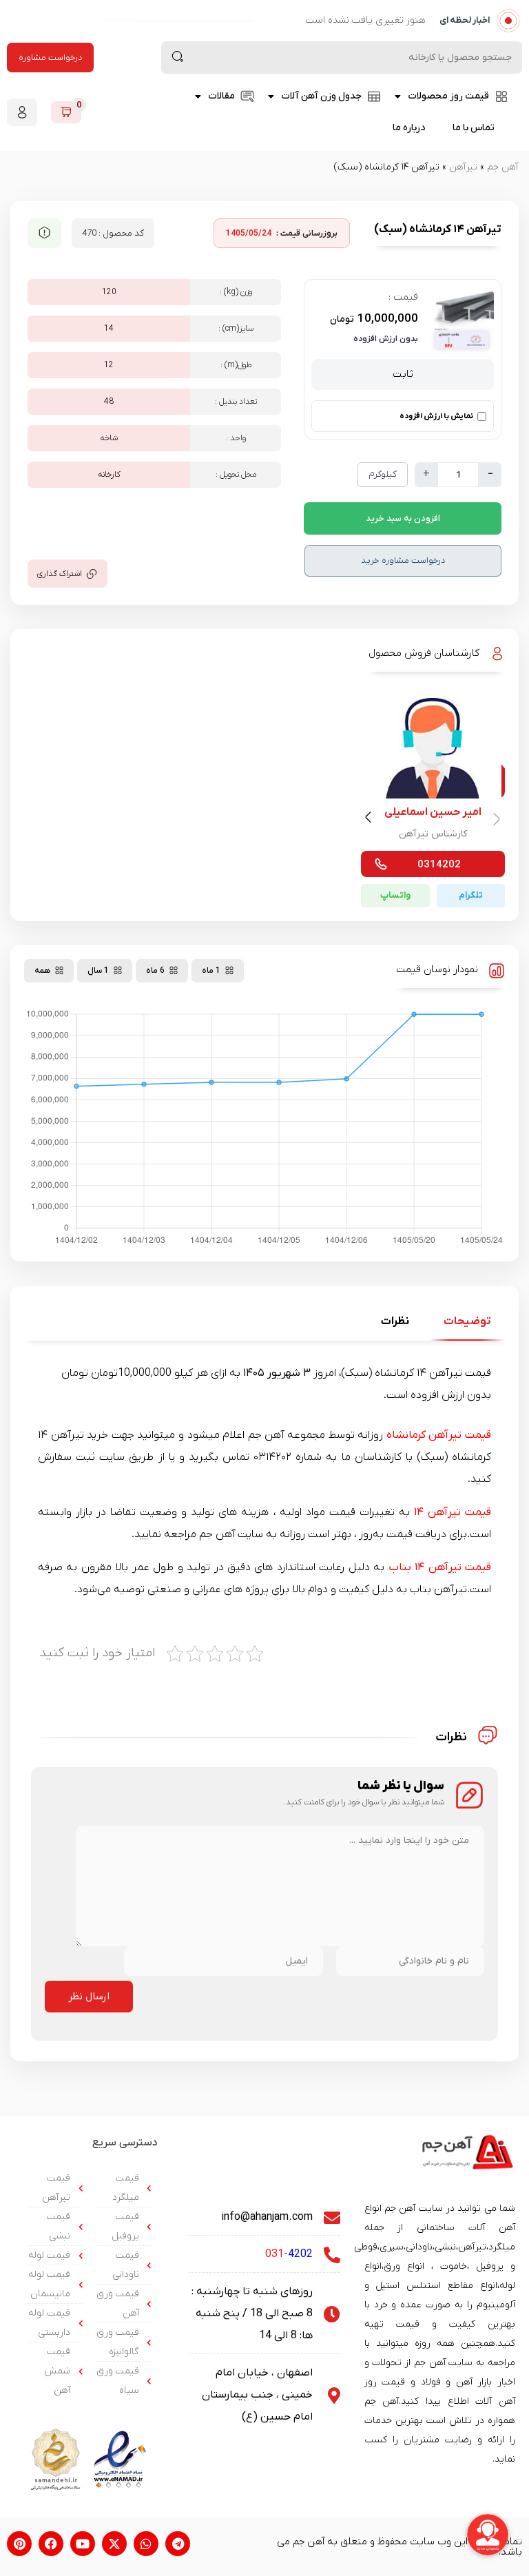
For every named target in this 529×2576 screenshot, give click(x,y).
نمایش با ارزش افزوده (436, 416)
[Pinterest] (19, 2544)
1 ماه (211, 971)
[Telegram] (178, 2544)
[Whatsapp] (146, 2544)
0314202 (439, 865)
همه (42, 971)
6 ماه (155, 971)
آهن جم (502, 167)
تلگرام (471, 895)
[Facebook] (51, 2544)
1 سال (98, 971)
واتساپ (395, 895)
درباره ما (409, 128)
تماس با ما (474, 128)
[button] (370, 820)
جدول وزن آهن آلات (321, 96)
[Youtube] (83, 2544)
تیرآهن (463, 167)
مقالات (221, 96)
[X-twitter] (114, 2544)
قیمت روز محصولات (448, 96)
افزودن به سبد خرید (403, 518)
